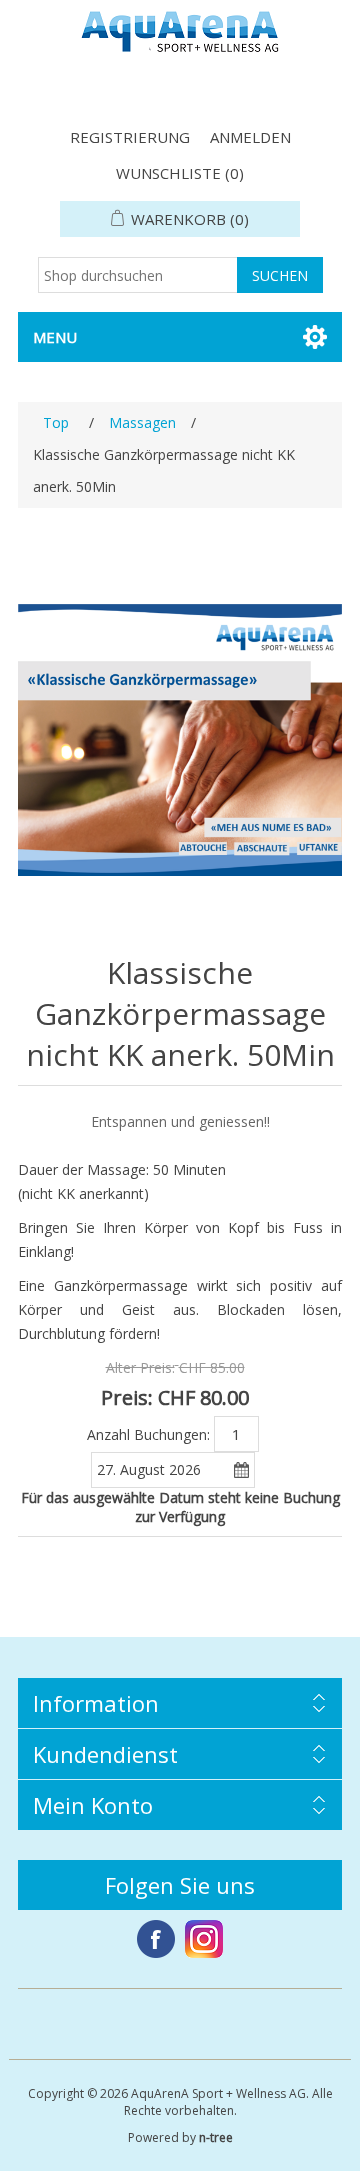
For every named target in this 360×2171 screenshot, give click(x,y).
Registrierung (130, 137)
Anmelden (250, 137)
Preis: (127, 1397)
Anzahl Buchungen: (148, 1433)
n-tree (216, 2137)
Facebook (156, 1939)
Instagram (204, 1939)
